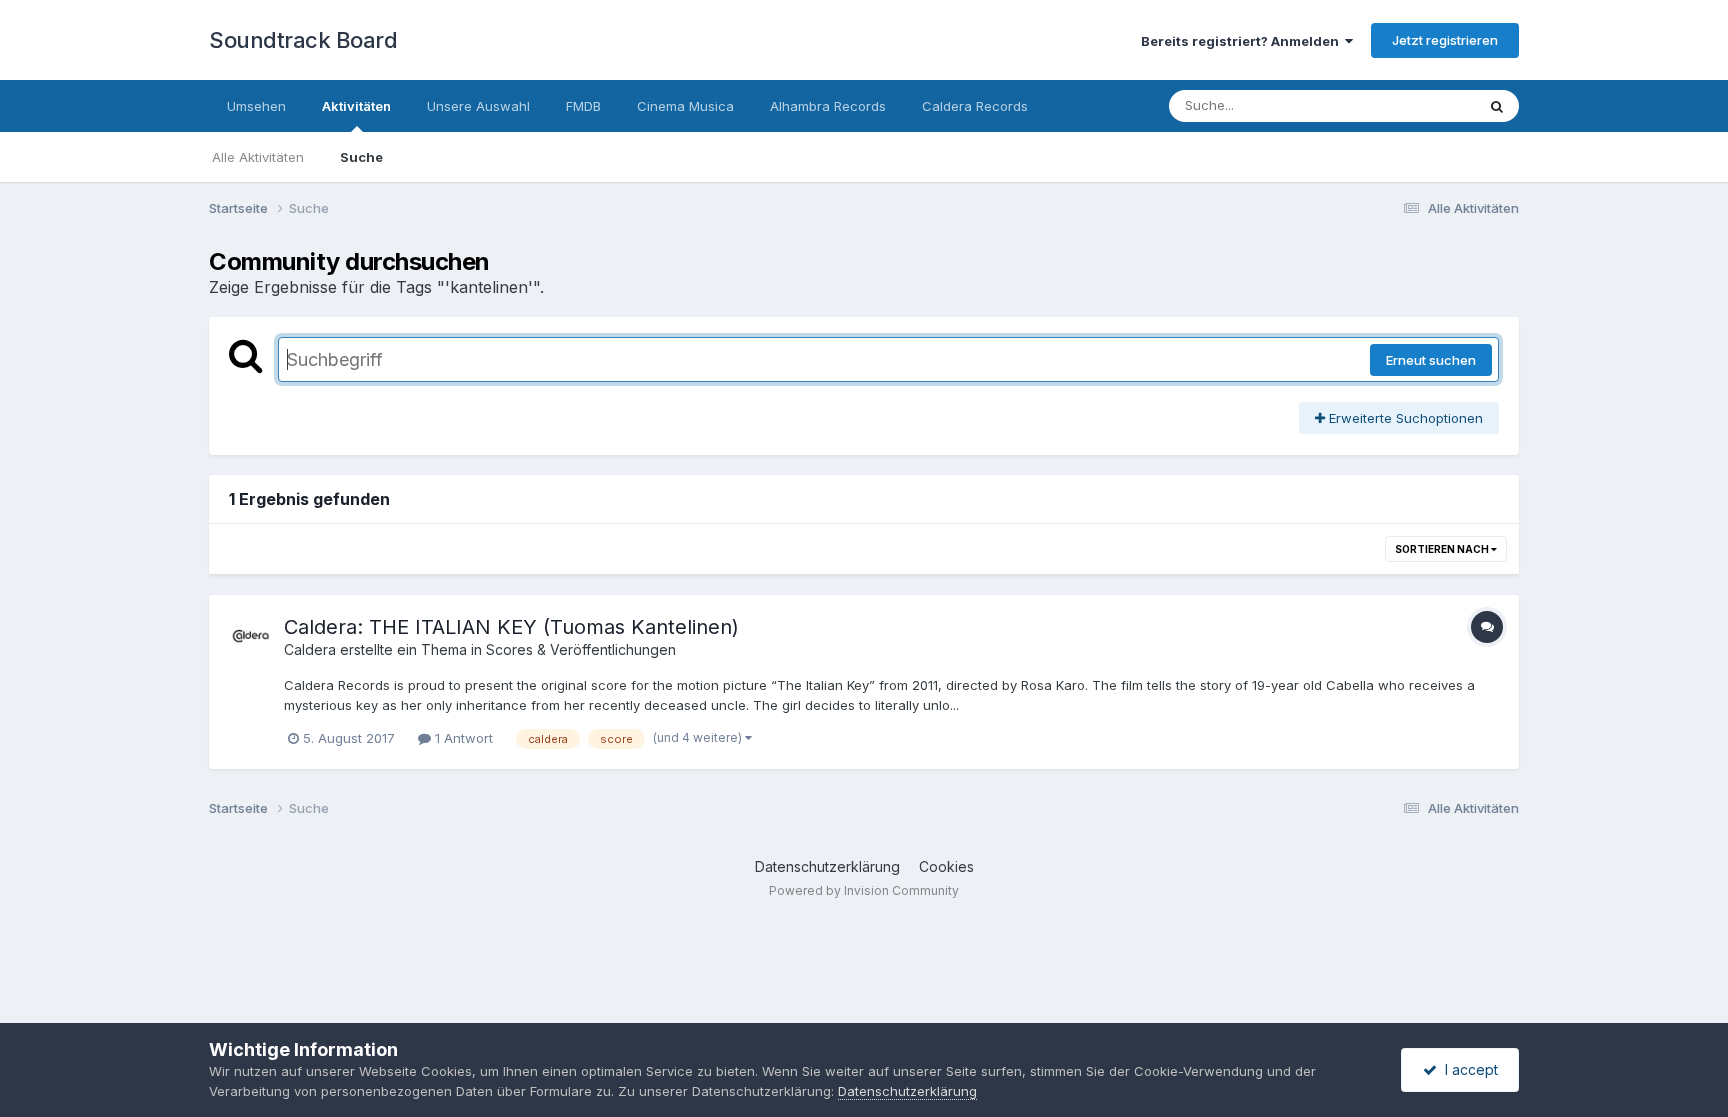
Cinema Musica (685, 106)
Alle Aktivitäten (258, 157)
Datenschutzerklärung (827, 866)
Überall (1427, 105)
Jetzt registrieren (1445, 40)
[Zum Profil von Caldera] (251, 637)
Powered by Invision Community (864, 890)
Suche (361, 157)
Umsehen (256, 106)
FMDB (583, 106)
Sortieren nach (1443, 549)
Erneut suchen (1431, 360)
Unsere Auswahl (478, 106)
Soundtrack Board (303, 40)
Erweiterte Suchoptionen (1404, 418)
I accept (1467, 1069)
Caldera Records (975, 106)
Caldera (310, 649)
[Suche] (1497, 106)
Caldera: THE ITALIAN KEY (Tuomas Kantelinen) (511, 627)
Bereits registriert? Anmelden (1243, 41)
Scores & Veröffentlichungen (581, 649)
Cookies (946, 866)
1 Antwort (462, 738)
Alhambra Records (828, 106)
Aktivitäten (356, 106)
